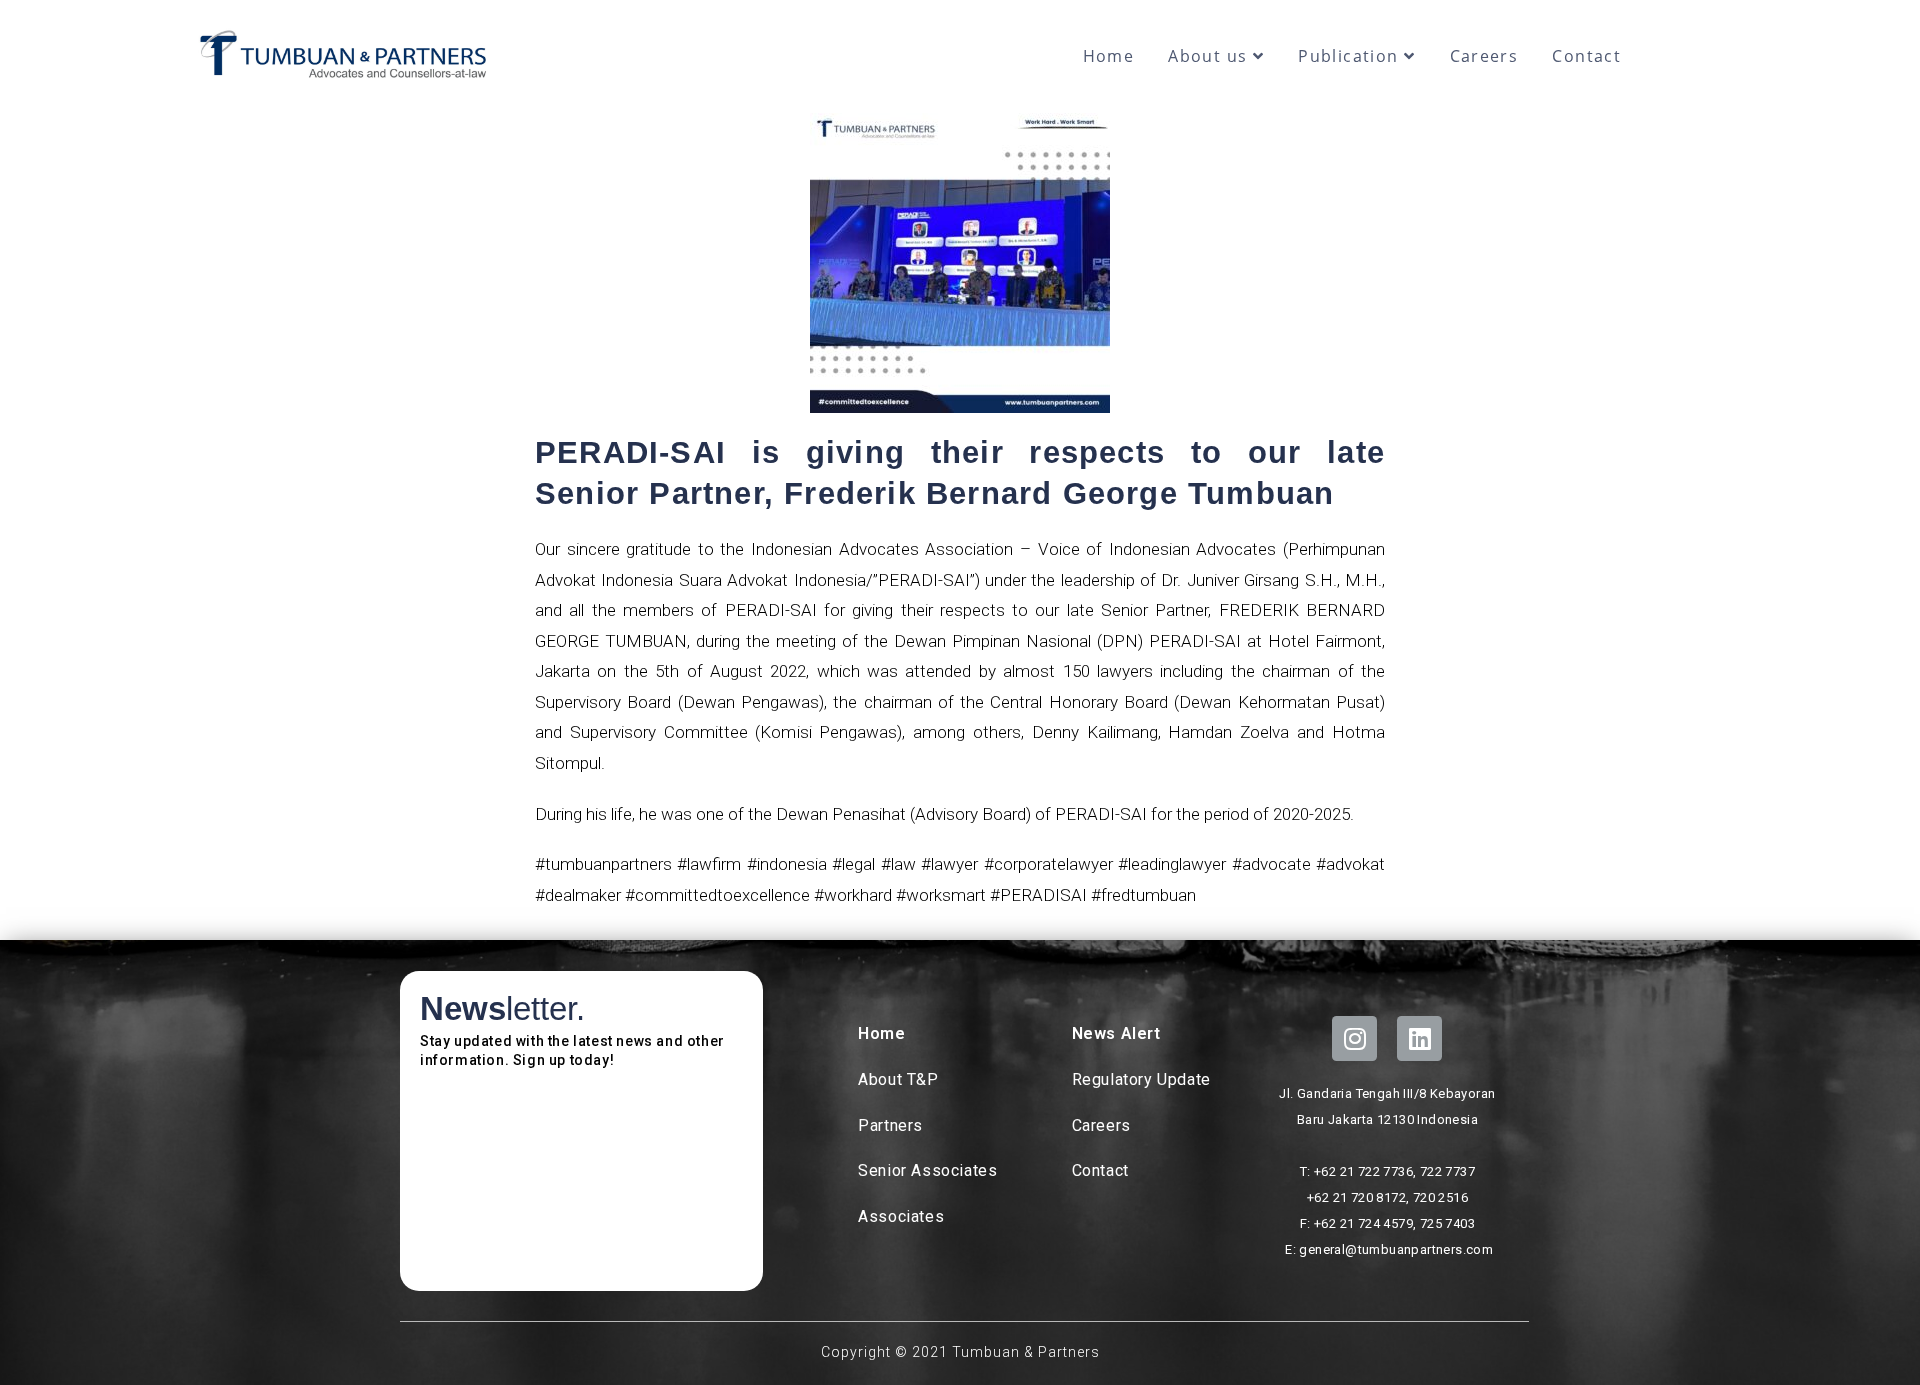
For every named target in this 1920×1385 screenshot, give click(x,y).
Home (1109, 56)
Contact (1586, 56)
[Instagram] (1354, 1038)
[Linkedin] (1419, 1038)
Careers (1484, 56)
